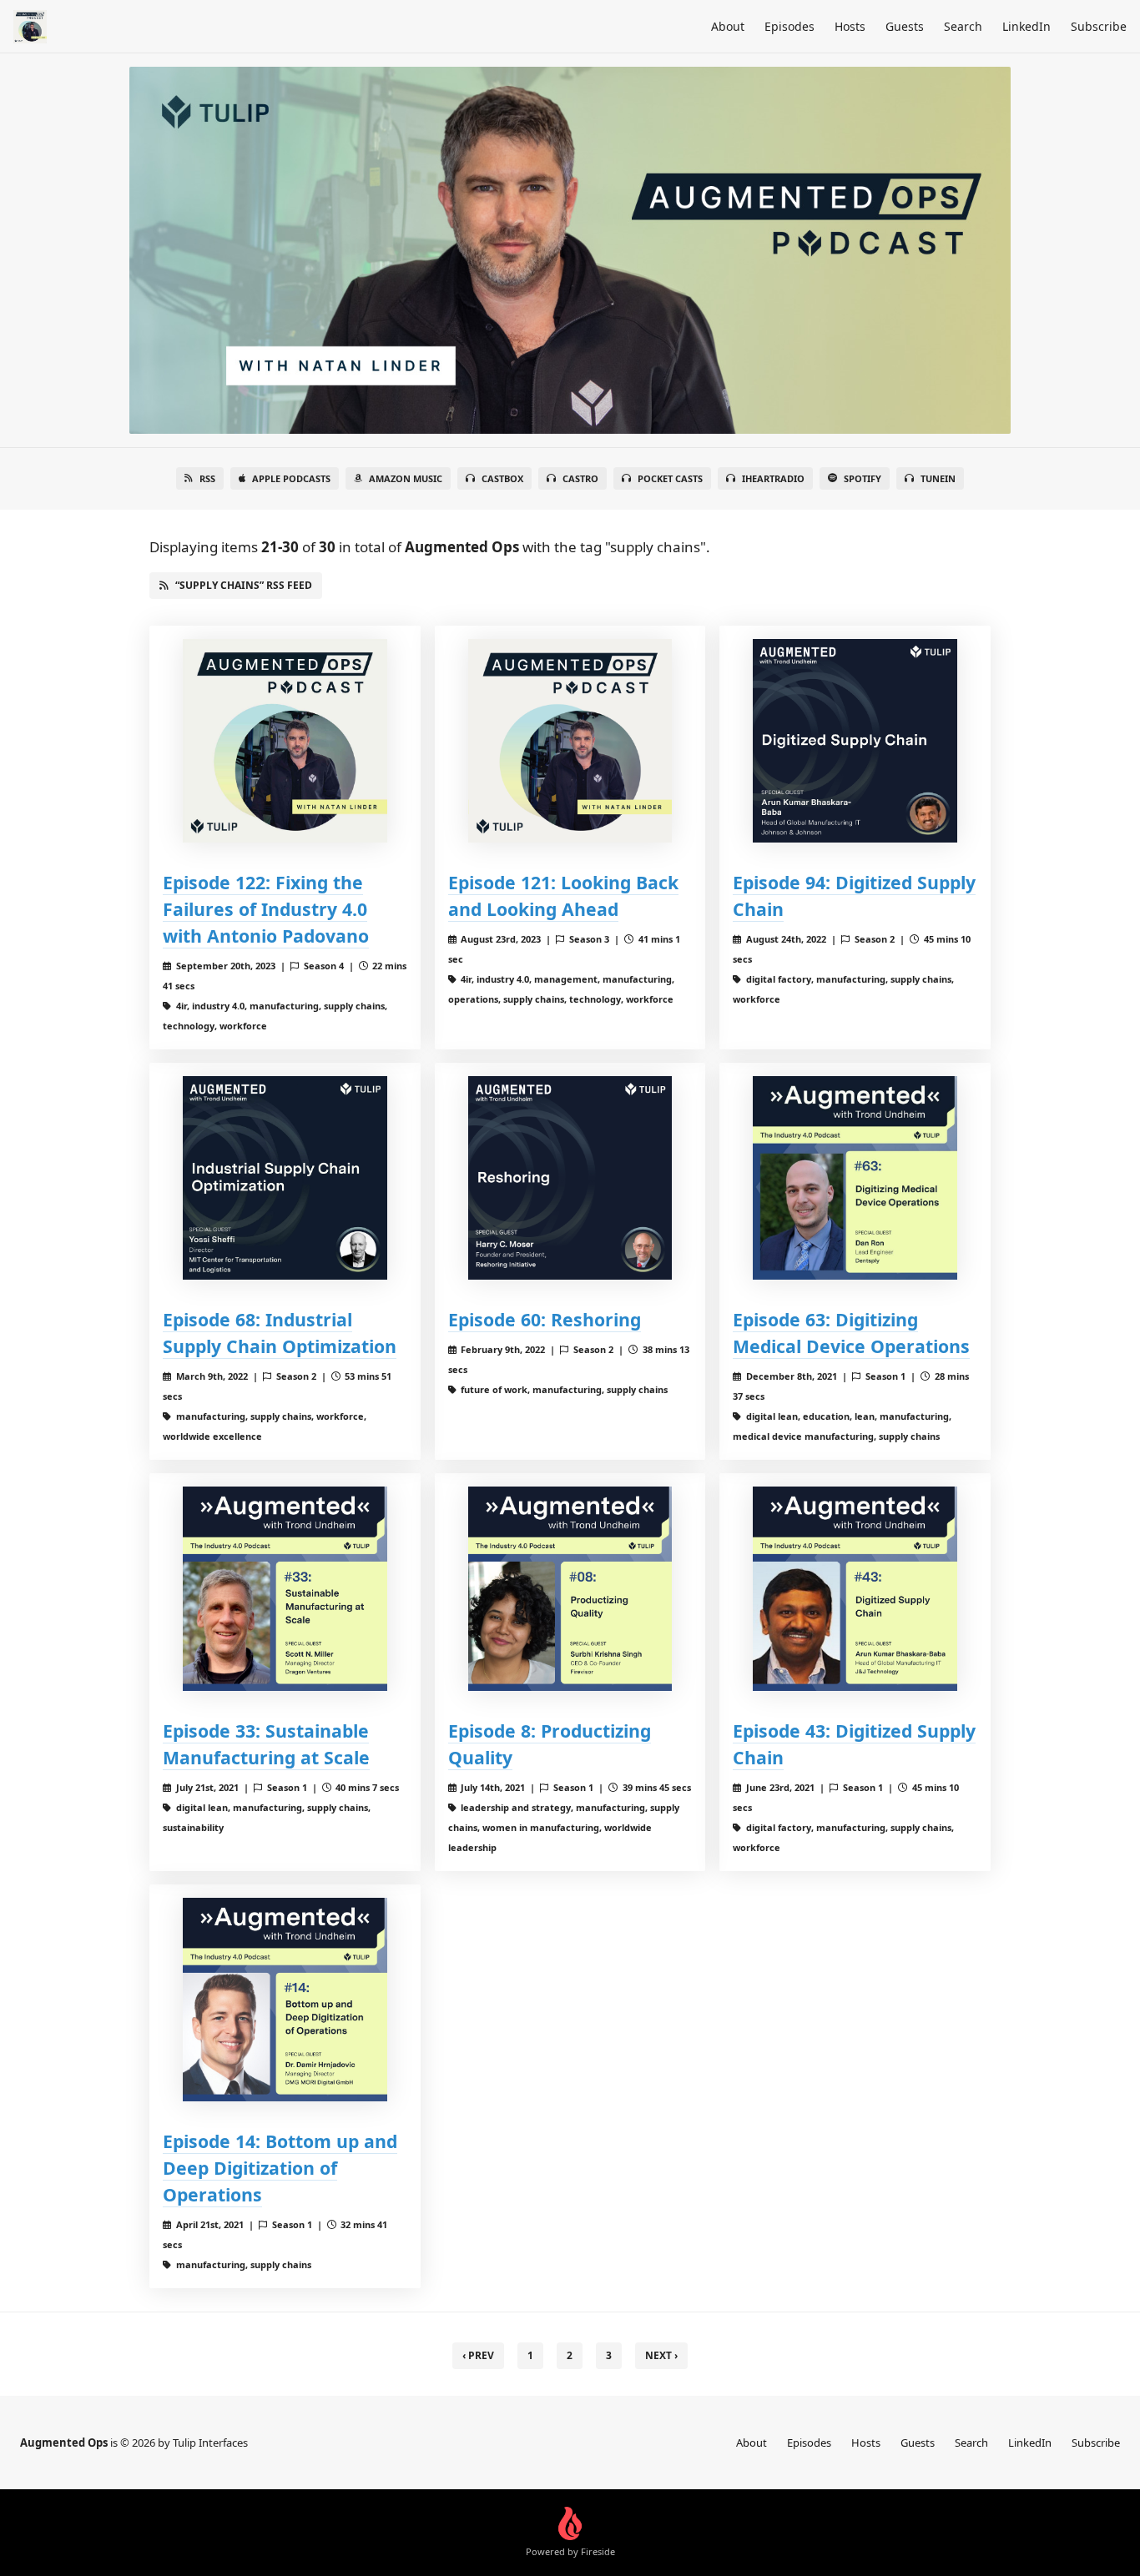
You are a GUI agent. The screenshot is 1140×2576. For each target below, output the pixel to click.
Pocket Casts (670, 478)
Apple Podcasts (291, 478)
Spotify (863, 478)
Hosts (850, 26)
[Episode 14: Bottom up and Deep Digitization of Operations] (285, 2000)
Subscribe (1099, 26)
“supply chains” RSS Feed (244, 585)
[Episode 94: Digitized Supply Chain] (855, 741)
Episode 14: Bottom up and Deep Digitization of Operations (280, 2168)
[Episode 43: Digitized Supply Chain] (855, 1589)
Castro (580, 478)
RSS (207, 478)
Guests (905, 26)
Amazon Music (406, 478)
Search (963, 26)
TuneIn (938, 478)
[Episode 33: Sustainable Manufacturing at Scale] (285, 1589)
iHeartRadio (773, 478)
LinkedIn (1027, 26)
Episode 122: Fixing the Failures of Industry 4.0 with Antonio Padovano (266, 909)
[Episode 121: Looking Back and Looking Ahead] (570, 741)
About (728, 26)
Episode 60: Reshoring (545, 1319)
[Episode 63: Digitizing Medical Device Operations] (855, 1178)
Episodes (789, 26)
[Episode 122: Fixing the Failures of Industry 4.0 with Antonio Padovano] (285, 741)
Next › (661, 2355)
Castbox (502, 478)
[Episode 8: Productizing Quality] (570, 1589)
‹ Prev (478, 2355)
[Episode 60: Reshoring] (570, 1178)
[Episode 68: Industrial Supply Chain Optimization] (285, 1178)
